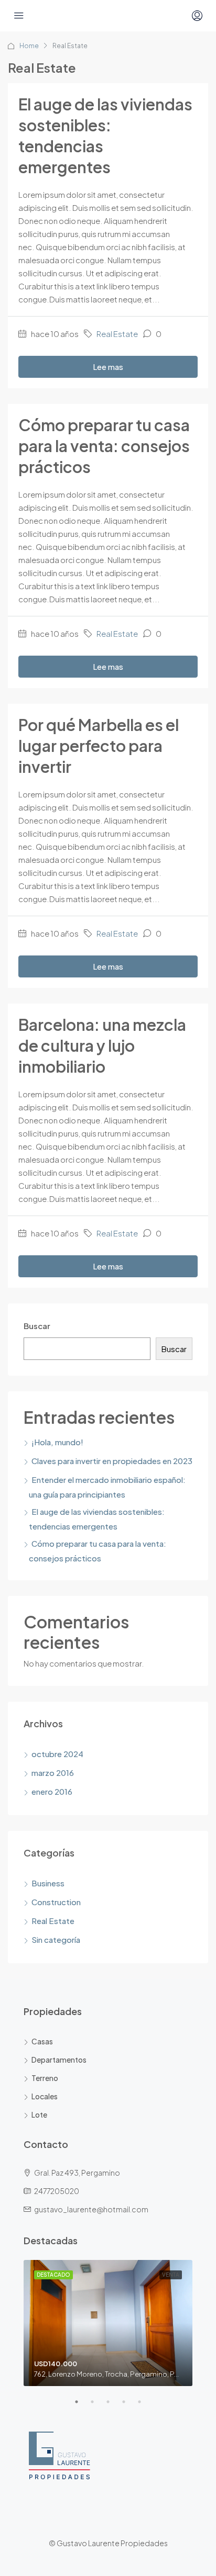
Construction (56, 1902)
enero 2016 (52, 1791)
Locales (45, 2096)
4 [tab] (129, 2406)
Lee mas (108, 367)
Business (48, 1883)
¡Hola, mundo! (57, 1442)
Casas (42, 2041)
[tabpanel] (108, 2323)
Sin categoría (56, 1939)
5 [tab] (145, 2406)
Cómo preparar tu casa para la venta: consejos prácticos (104, 446)
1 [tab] (82, 2406)
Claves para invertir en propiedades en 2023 (112, 1461)
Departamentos (59, 2060)
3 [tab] (113, 2406)
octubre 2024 (57, 1754)
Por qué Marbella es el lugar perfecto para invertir (99, 746)
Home (29, 46)
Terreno (45, 2078)
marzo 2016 (53, 1773)
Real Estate (117, 334)
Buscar (37, 1326)
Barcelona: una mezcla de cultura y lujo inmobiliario (102, 1045)
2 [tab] (98, 2406)
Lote (39, 2114)
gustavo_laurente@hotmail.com (91, 2209)
